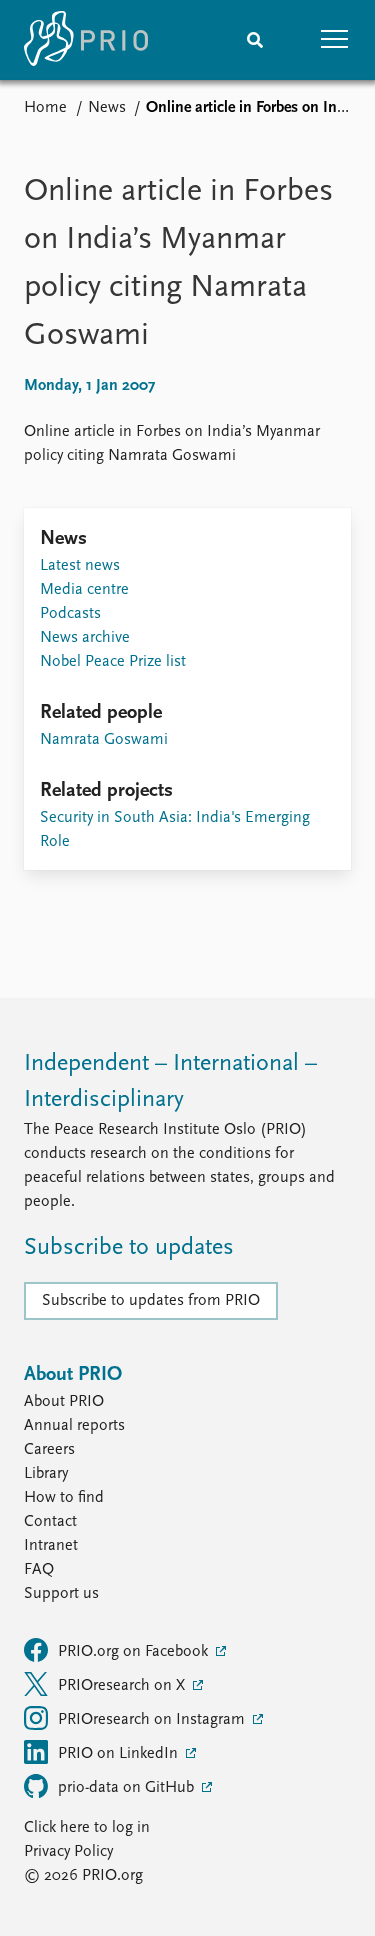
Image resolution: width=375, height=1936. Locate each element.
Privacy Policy (68, 1852)
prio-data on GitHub (128, 1788)
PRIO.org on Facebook (135, 1652)
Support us (61, 1594)
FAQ (39, 1570)
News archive (85, 638)
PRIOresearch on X (123, 1686)
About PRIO (64, 1402)
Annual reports (74, 1426)
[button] (335, 40)
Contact (50, 1522)
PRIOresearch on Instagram (153, 1720)
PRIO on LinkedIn (120, 1754)
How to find (64, 1498)
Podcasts (70, 614)
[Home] (86, 40)
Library (46, 1474)
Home (45, 108)
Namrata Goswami (104, 740)
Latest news (80, 566)
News (107, 108)
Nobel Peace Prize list (113, 662)
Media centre (84, 590)
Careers (49, 1450)
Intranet (51, 1546)
